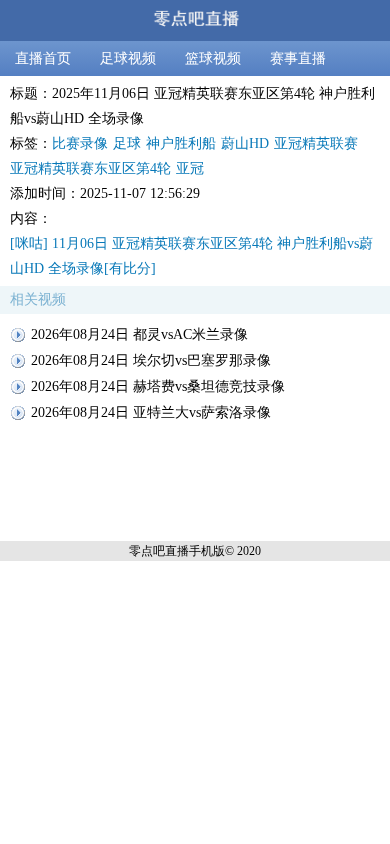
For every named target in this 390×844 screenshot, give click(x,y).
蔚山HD (245, 143)
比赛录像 (80, 143)
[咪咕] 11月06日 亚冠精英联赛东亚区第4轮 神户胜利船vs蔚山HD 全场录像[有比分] (191, 256)
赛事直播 (298, 58)
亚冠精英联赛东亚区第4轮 (90, 168)
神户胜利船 (181, 143)
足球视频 (128, 58)
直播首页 (43, 58)
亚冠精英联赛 (316, 143)
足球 (127, 143)
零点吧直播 (159, 551)
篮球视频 (213, 58)
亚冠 (190, 168)
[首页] (195, 20)
